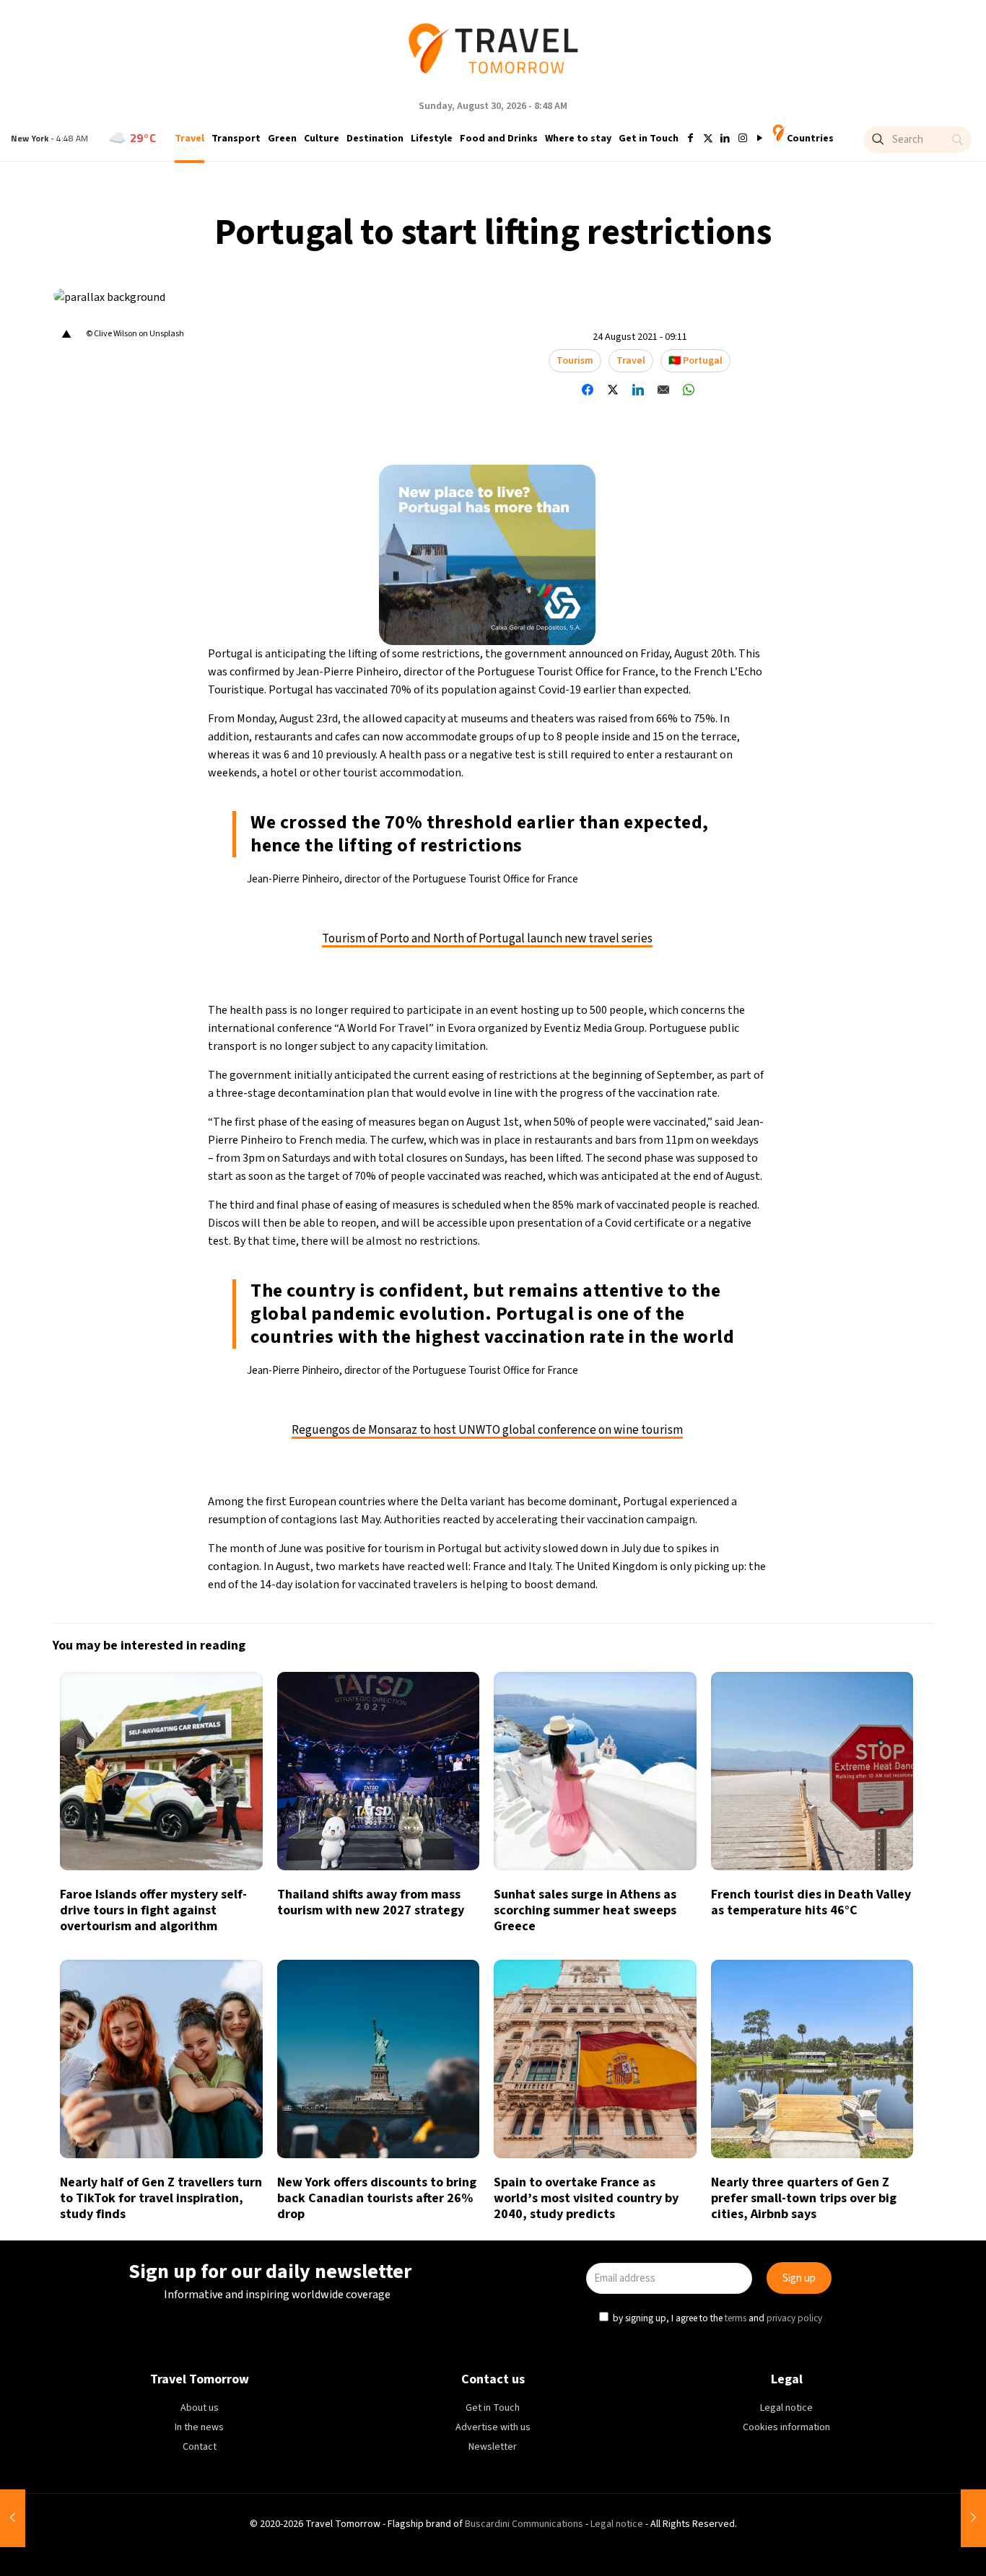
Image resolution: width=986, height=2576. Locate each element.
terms (632, 1354)
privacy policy (691, 1354)
